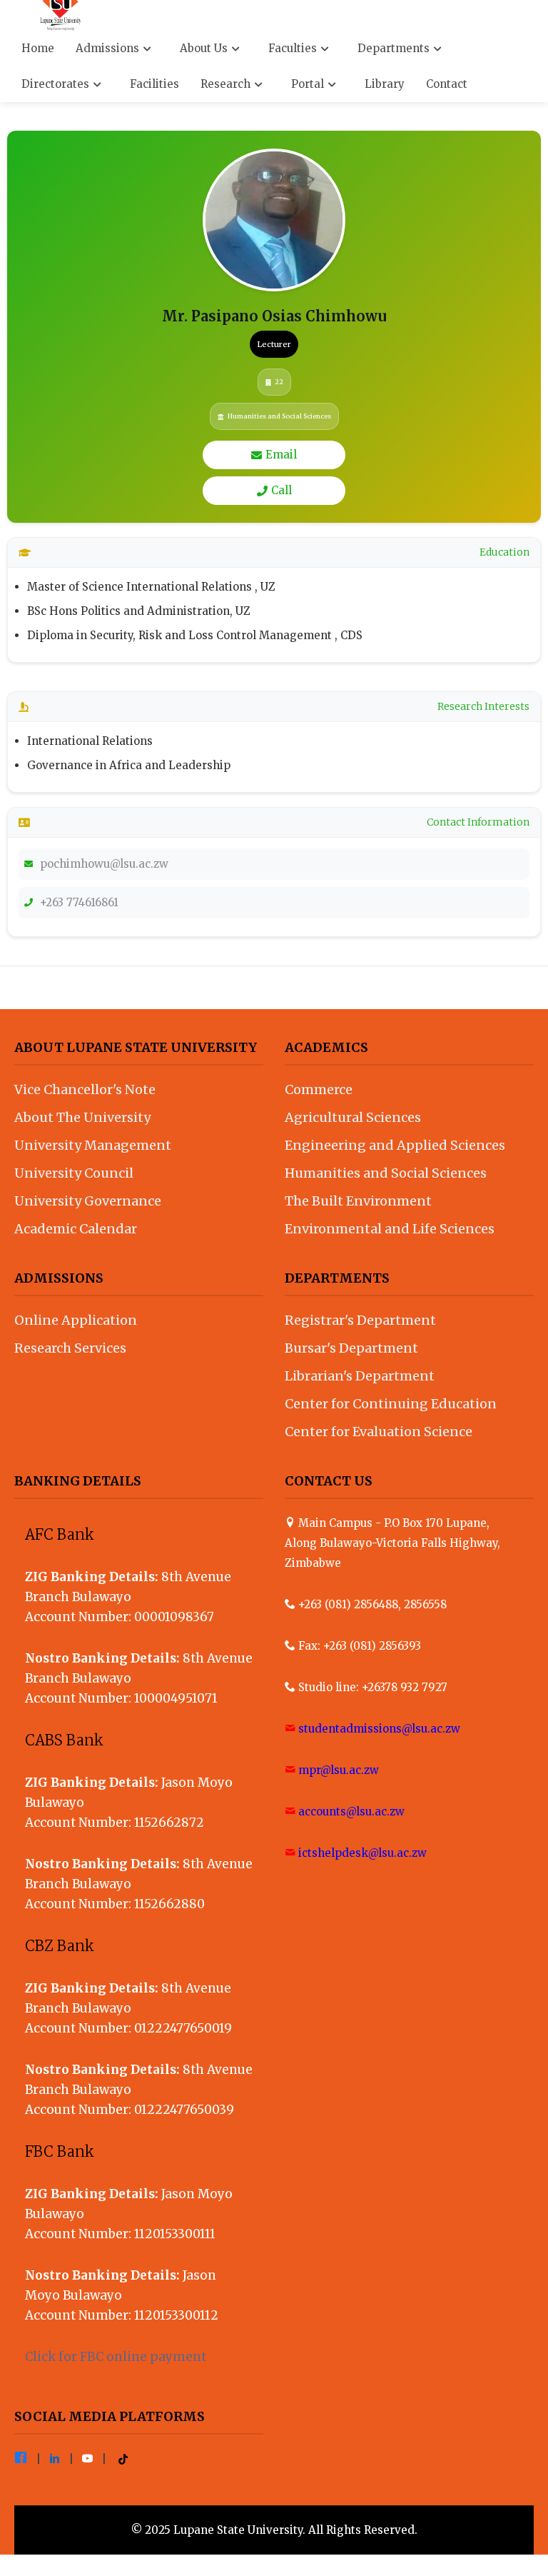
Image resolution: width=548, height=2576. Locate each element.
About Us (205, 48)
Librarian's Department (360, 1376)
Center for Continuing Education (391, 1404)
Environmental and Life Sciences (390, 1229)
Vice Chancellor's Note (85, 1089)
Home (38, 48)
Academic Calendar (76, 1229)
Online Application (76, 1320)
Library (385, 84)
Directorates (57, 84)
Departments (395, 48)
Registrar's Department (360, 1320)
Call (281, 490)
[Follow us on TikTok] (123, 2459)
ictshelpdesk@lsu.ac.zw (362, 1853)
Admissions (109, 48)
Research (227, 84)
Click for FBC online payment (116, 2357)
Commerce (319, 1089)
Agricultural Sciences (353, 1117)
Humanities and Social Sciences (386, 1173)
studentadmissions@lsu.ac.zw (379, 1729)
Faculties (294, 48)
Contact (447, 84)
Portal (309, 84)
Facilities (154, 84)
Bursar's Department (351, 1348)
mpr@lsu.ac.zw (339, 1770)
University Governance (88, 1201)
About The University (82, 1117)
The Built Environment (358, 1201)
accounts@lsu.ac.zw (351, 1811)
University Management (93, 1145)
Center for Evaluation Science (379, 1432)
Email (281, 455)
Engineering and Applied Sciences (395, 1145)
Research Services (70, 1348)
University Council (74, 1173)
